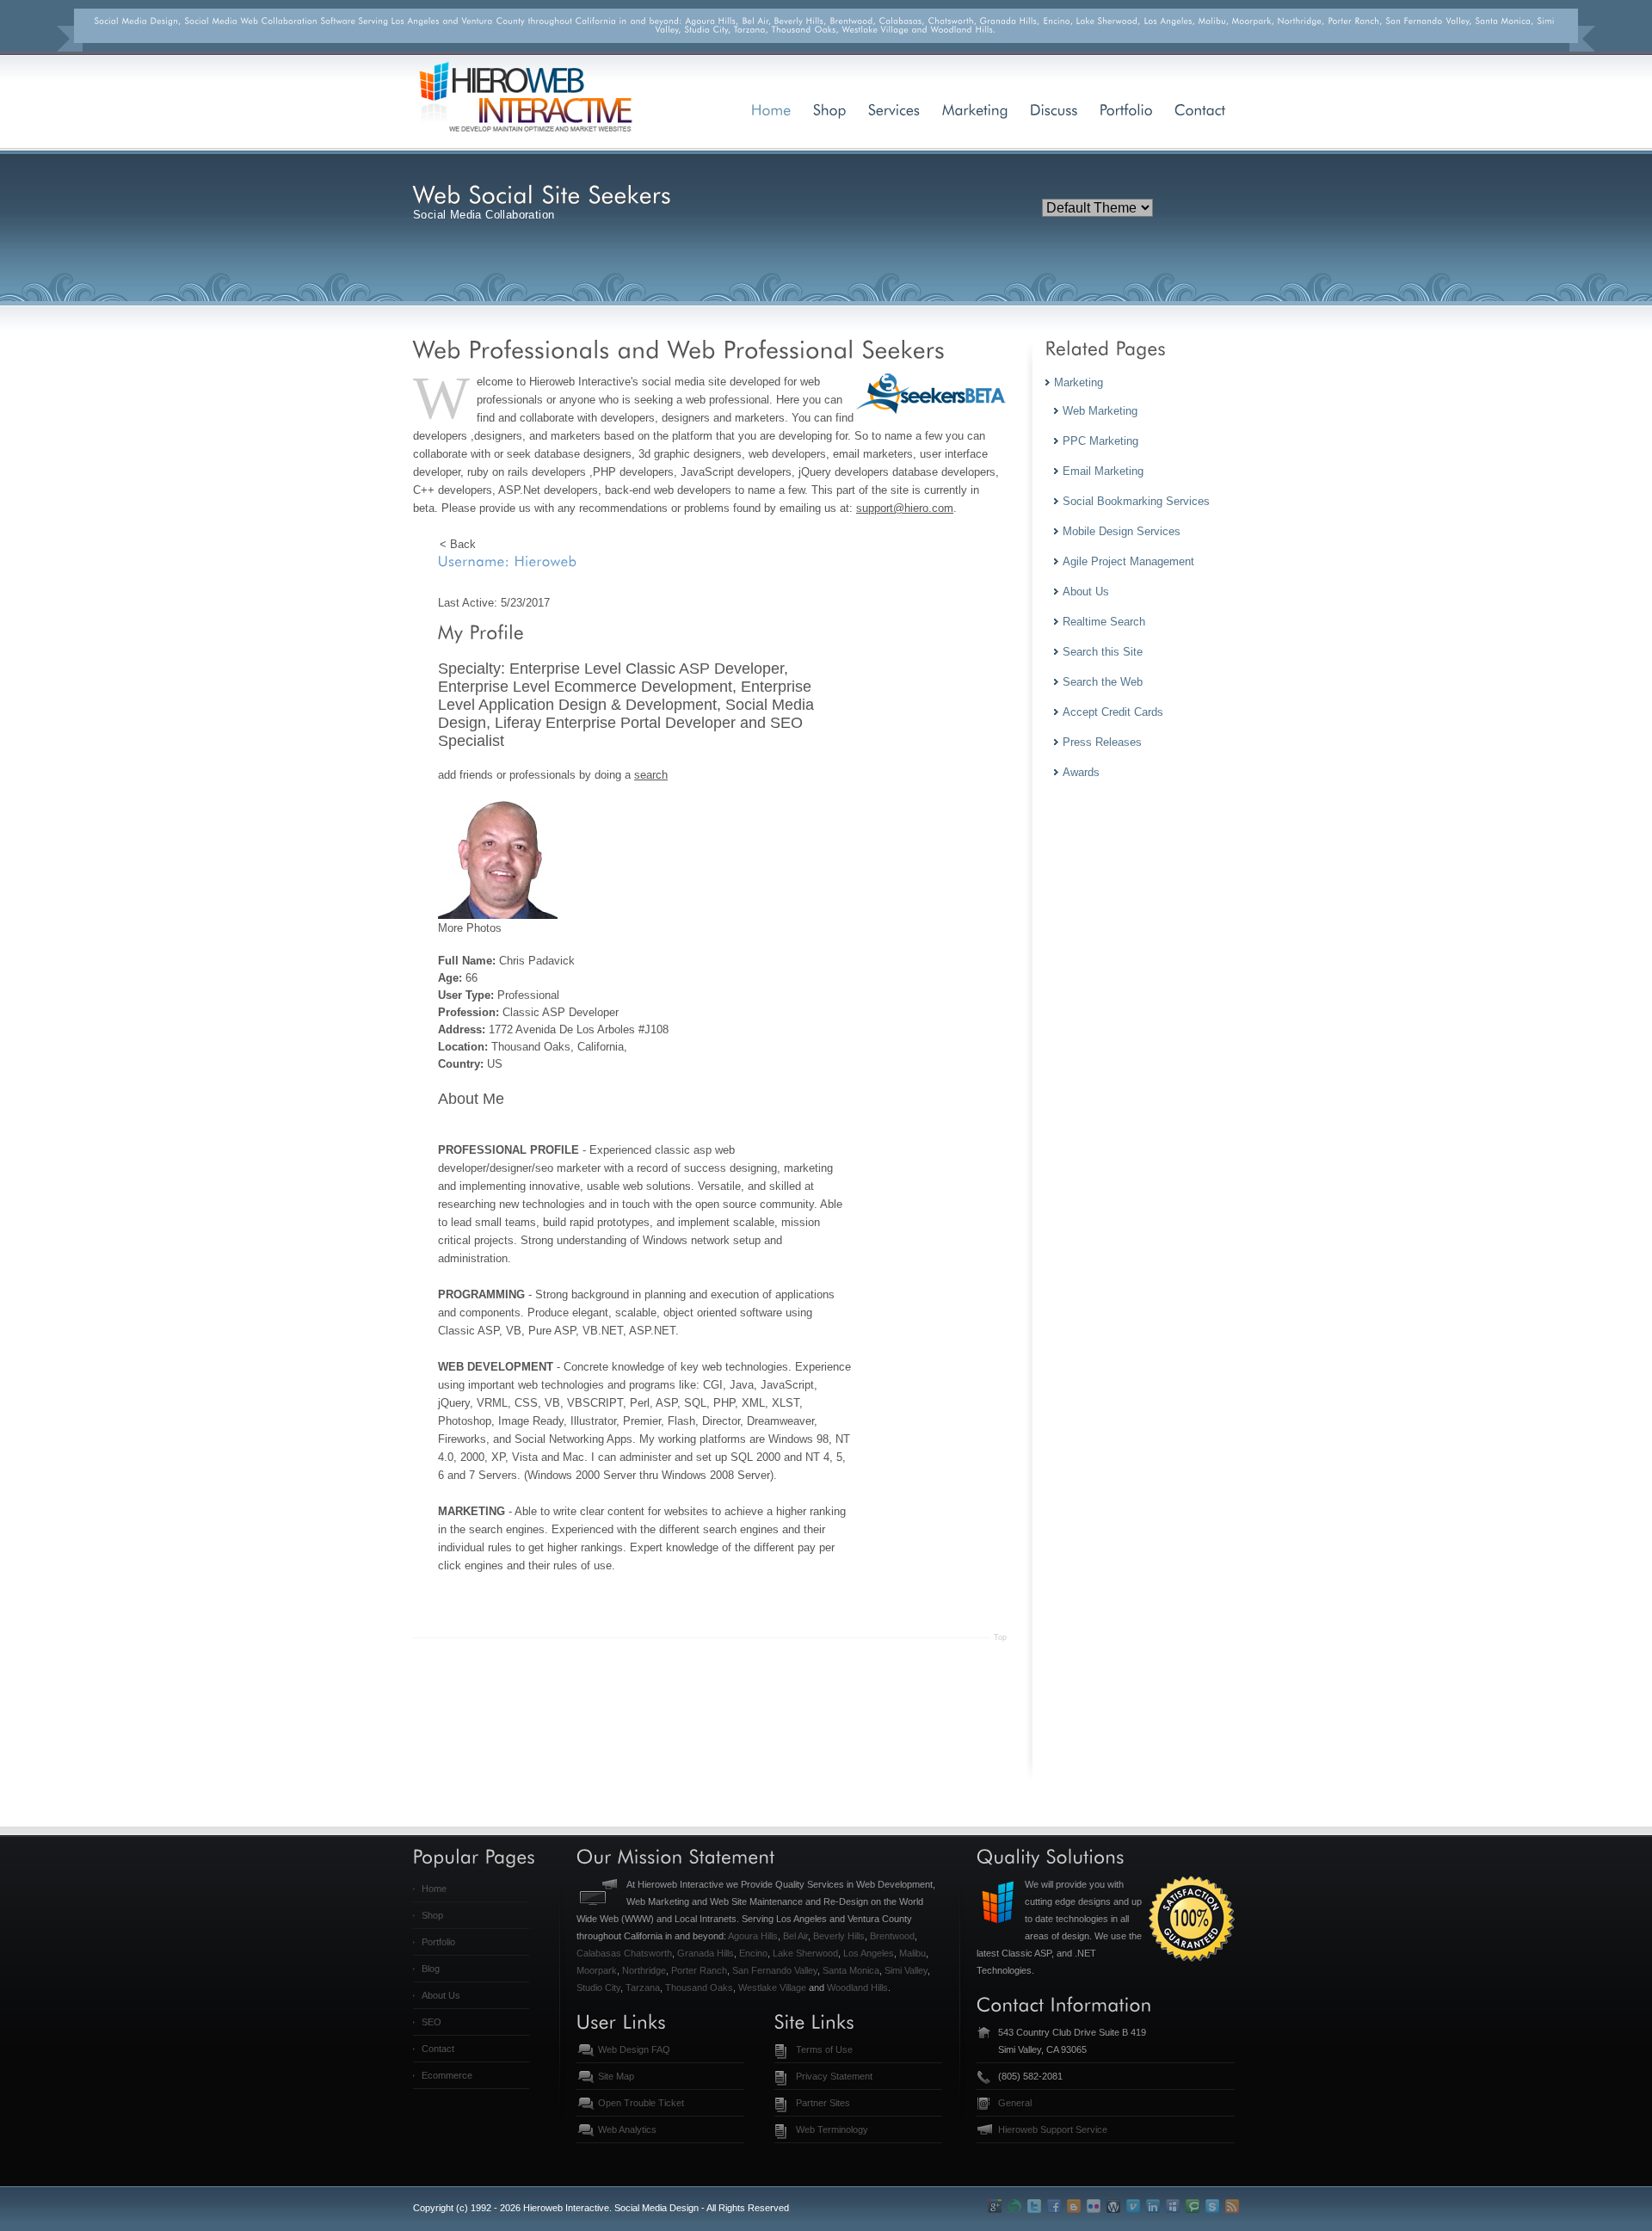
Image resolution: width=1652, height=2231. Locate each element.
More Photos (470, 928)
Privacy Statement (834, 2076)
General (1015, 2103)
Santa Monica (851, 1970)
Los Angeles (869, 1953)
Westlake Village (772, 1988)
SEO (431, 2022)
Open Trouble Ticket (641, 2103)
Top (1000, 1637)
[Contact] (1200, 109)
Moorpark (597, 1970)
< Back (458, 544)
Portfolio (438, 1942)
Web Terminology (832, 2129)
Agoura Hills (753, 1936)
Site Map (616, 2076)
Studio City (598, 1988)
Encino (753, 1953)
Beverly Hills (839, 1936)
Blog (431, 1969)
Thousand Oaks (699, 1988)
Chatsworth (648, 1953)
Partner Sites (823, 2103)
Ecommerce (447, 2075)
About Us (441, 1995)
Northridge (644, 1970)
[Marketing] (975, 109)
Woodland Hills (857, 1988)
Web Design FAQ (634, 2049)
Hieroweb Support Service (1053, 2129)
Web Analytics (627, 2129)
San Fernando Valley (775, 1970)
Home (434, 1889)
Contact (438, 2049)
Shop (432, 1915)
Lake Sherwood (805, 1953)
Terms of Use (824, 2049)
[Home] (771, 109)
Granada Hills (706, 1953)
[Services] (894, 109)
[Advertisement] (726, 1745)
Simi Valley (906, 1970)
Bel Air (795, 1936)
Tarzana (643, 1988)
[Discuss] (1054, 109)
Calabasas (599, 1953)
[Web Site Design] (830, 109)
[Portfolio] (1126, 109)
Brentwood (892, 1936)
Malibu (912, 1953)
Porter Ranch (699, 1970)
